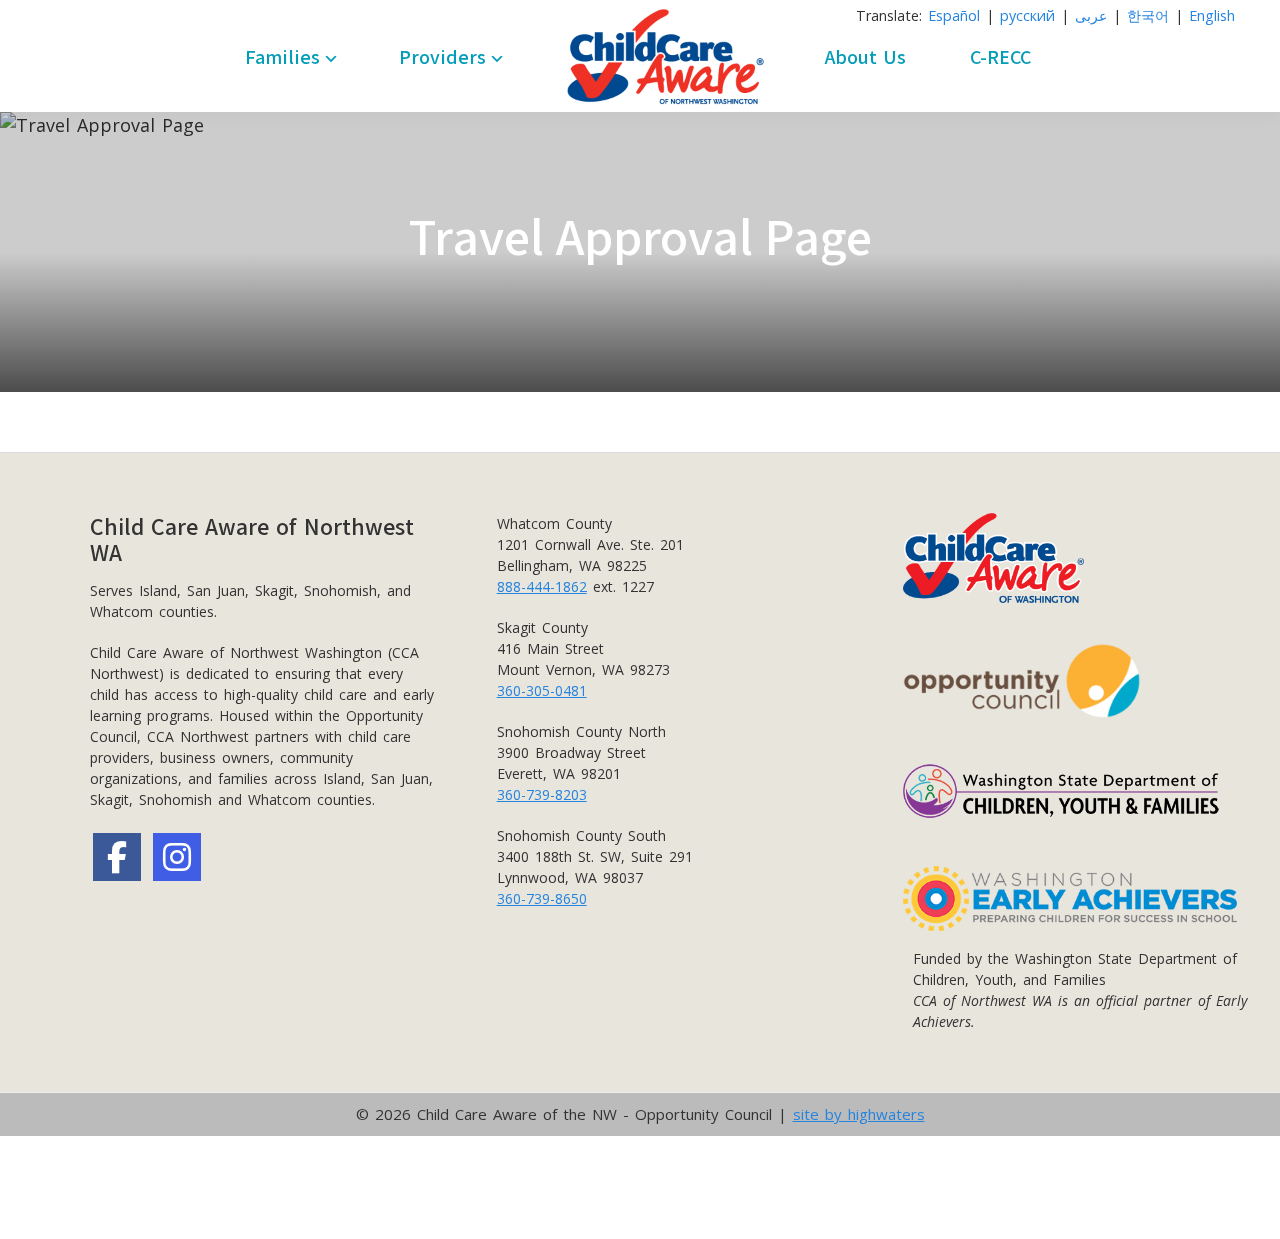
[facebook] (117, 857)
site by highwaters (859, 1114)
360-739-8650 (542, 898)
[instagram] (177, 857)
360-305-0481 (542, 690)
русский (1027, 15)
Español (954, 15)
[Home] (665, 57)
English (1212, 15)
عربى (1091, 15)
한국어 (1148, 15)
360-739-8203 (542, 794)
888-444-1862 (542, 586)
